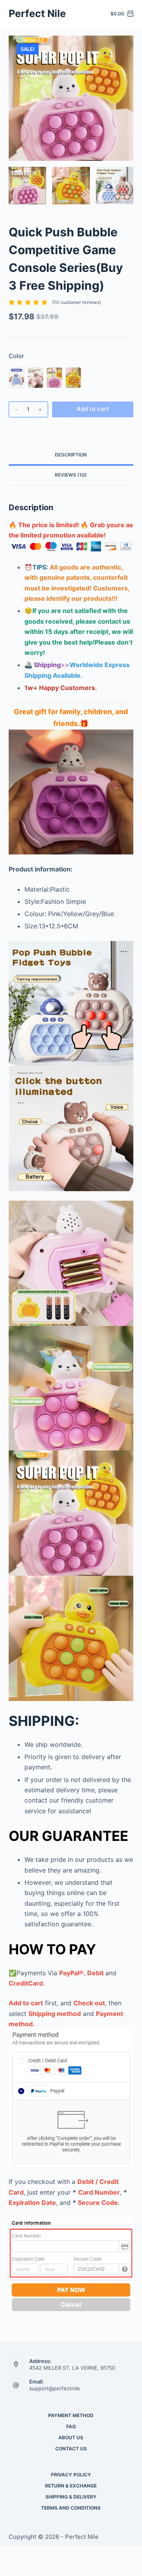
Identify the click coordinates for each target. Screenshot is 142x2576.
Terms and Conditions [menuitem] (71, 2508)
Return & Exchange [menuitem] (71, 2486)
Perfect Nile (37, 13)
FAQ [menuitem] (71, 2426)
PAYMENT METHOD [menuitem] (71, 2415)
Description (71, 455)
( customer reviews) (77, 302)
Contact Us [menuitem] (71, 2449)
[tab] (71, 455)
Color (16, 356)
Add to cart (93, 409)
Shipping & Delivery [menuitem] (71, 2497)
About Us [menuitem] (71, 2437)
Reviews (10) (71, 475)
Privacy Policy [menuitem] (71, 2475)
